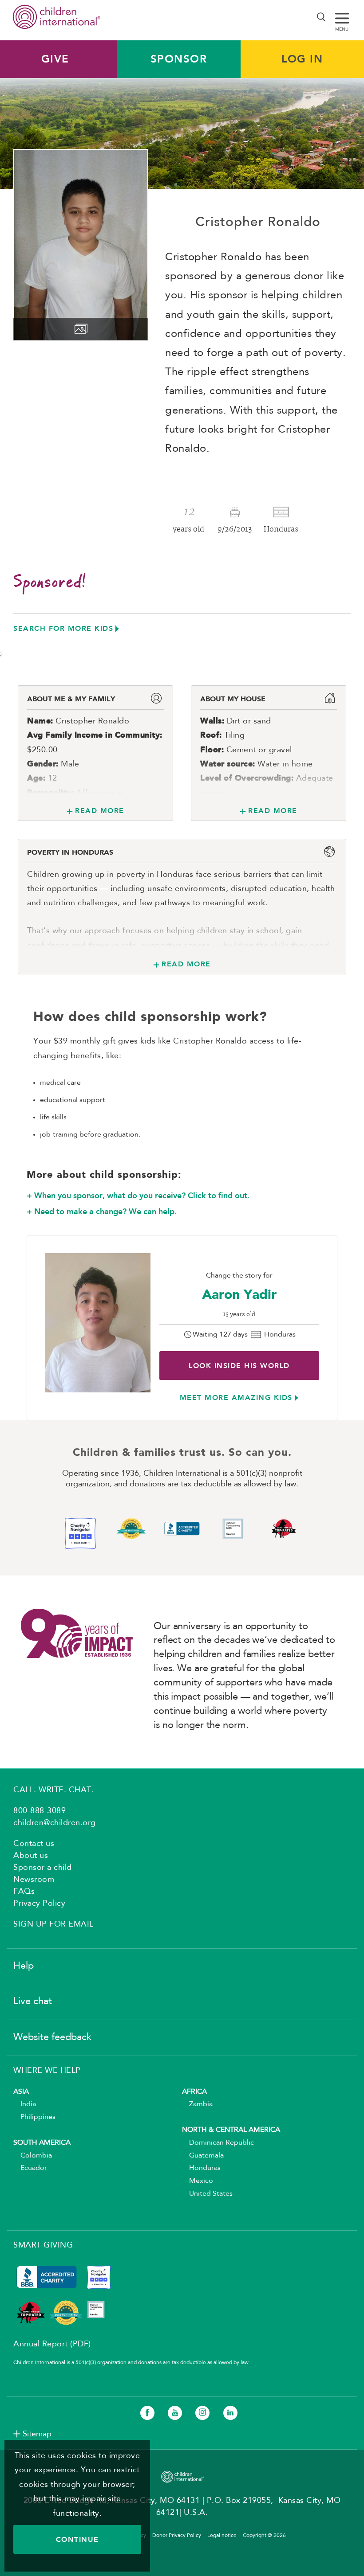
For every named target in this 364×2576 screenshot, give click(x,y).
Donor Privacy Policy (177, 2536)
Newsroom (34, 1880)
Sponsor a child (43, 1868)
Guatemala (203, 2156)
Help (24, 1966)
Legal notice (222, 2536)
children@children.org (55, 1823)
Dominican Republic (218, 2143)
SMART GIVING (43, 2245)
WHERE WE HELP (47, 2071)
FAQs (24, 1892)
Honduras (201, 2168)
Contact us (34, 1844)
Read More (100, 811)
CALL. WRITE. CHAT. (53, 1790)
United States (207, 2194)
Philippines (34, 2117)
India (25, 2104)
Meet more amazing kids (236, 1397)
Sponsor (179, 59)
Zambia (197, 2104)
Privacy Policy (39, 1904)
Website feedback (52, 2037)
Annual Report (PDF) (52, 2344)
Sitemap (37, 2434)
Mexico (198, 2181)
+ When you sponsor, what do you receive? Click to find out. (138, 1196)
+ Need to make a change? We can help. (102, 1212)
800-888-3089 (40, 1811)
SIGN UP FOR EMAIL (53, 1924)
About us (31, 1856)
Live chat (33, 2001)
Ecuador (30, 2168)
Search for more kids (63, 628)
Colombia (33, 2156)
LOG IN (302, 59)
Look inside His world (239, 1366)
